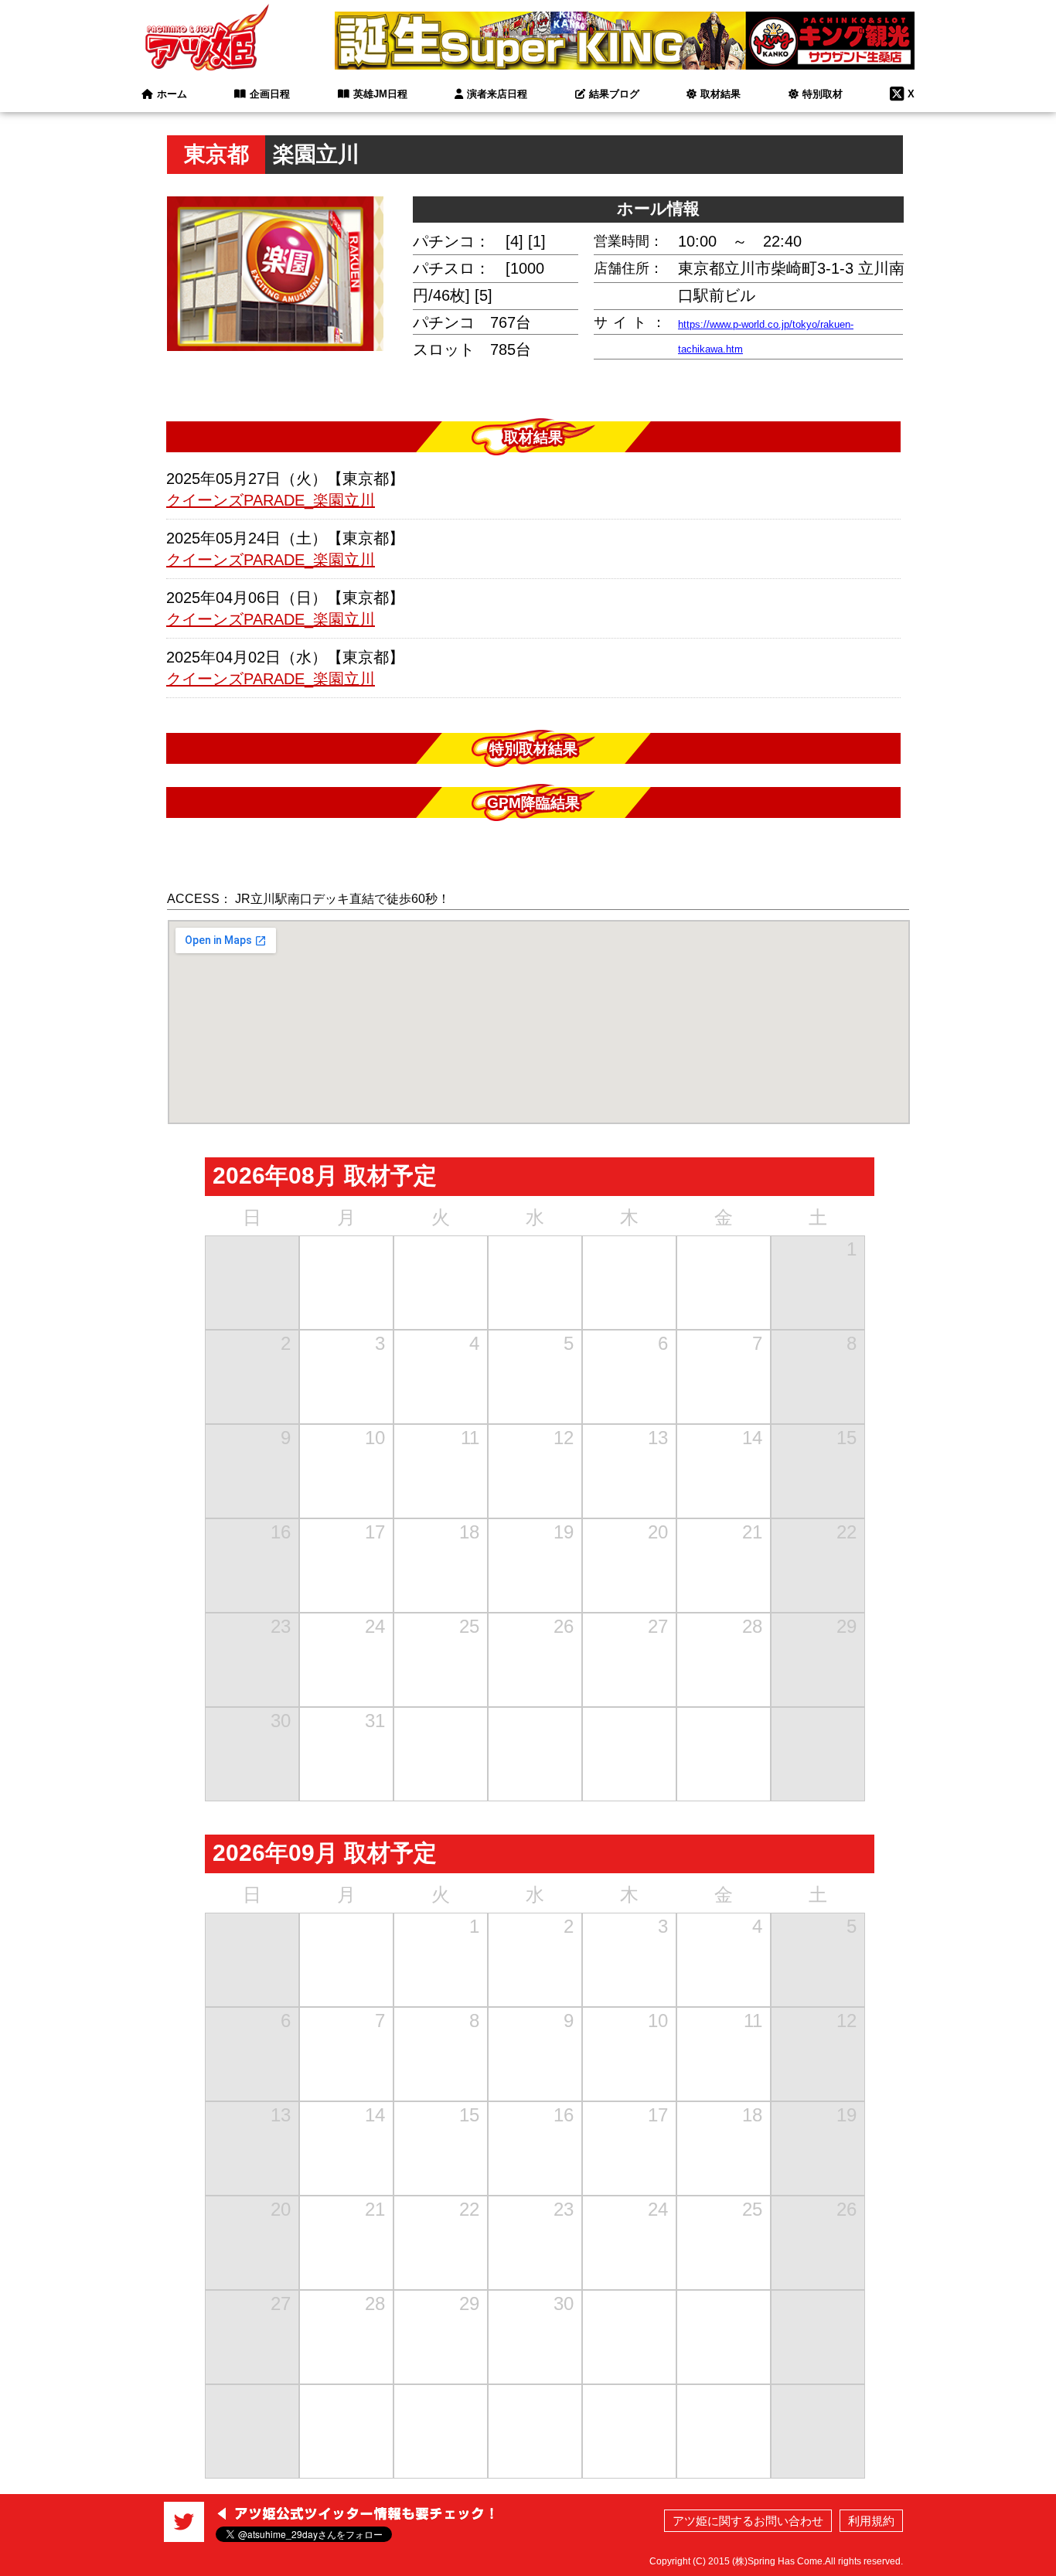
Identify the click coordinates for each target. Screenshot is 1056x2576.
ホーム (172, 94)
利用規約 (871, 2521)
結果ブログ (614, 94)
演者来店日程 (497, 94)
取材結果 (720, 94)
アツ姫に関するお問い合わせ (748, 2521)
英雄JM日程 (380, 94)
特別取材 (823, 94)
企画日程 (270, 94)
